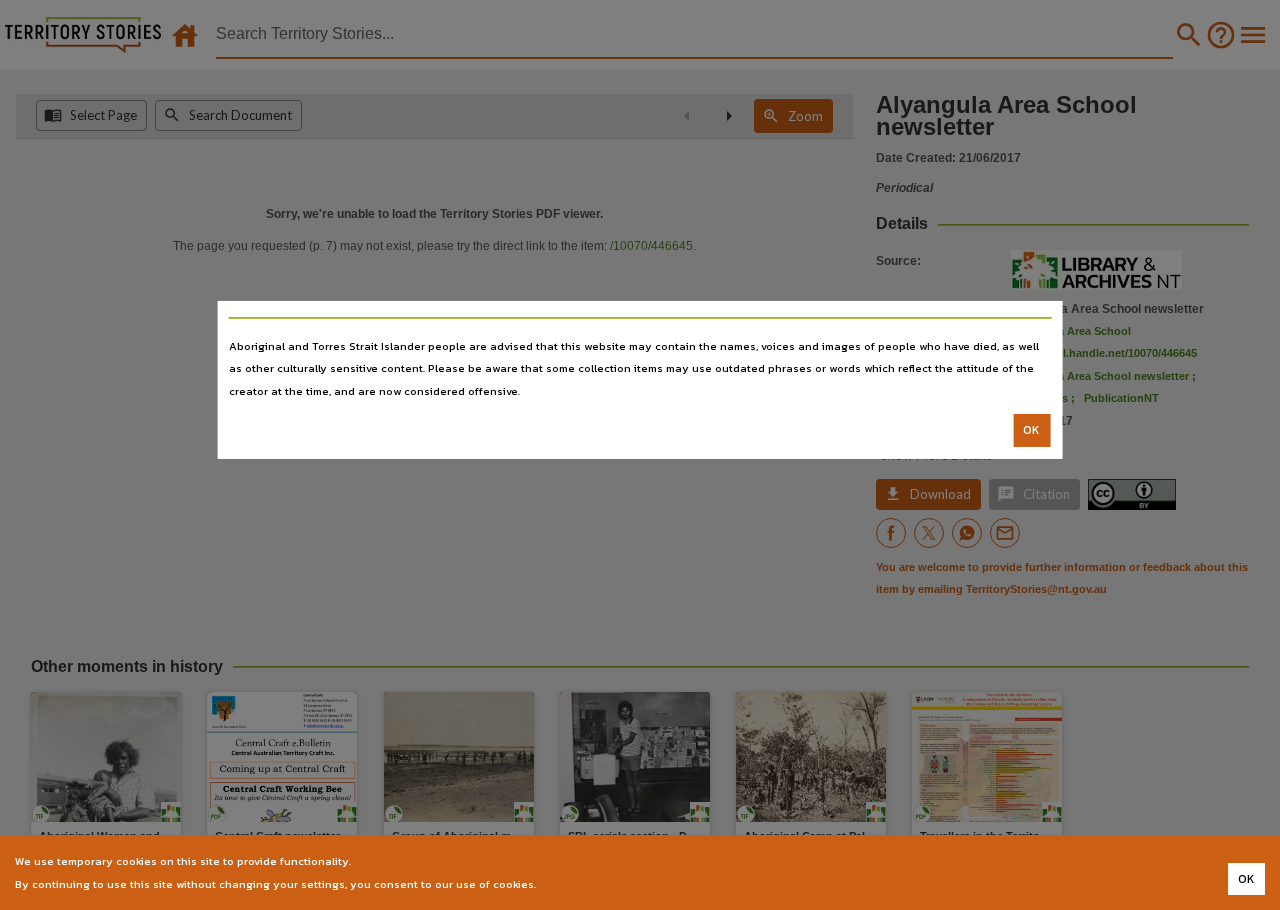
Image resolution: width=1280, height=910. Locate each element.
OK (1031, 430)
